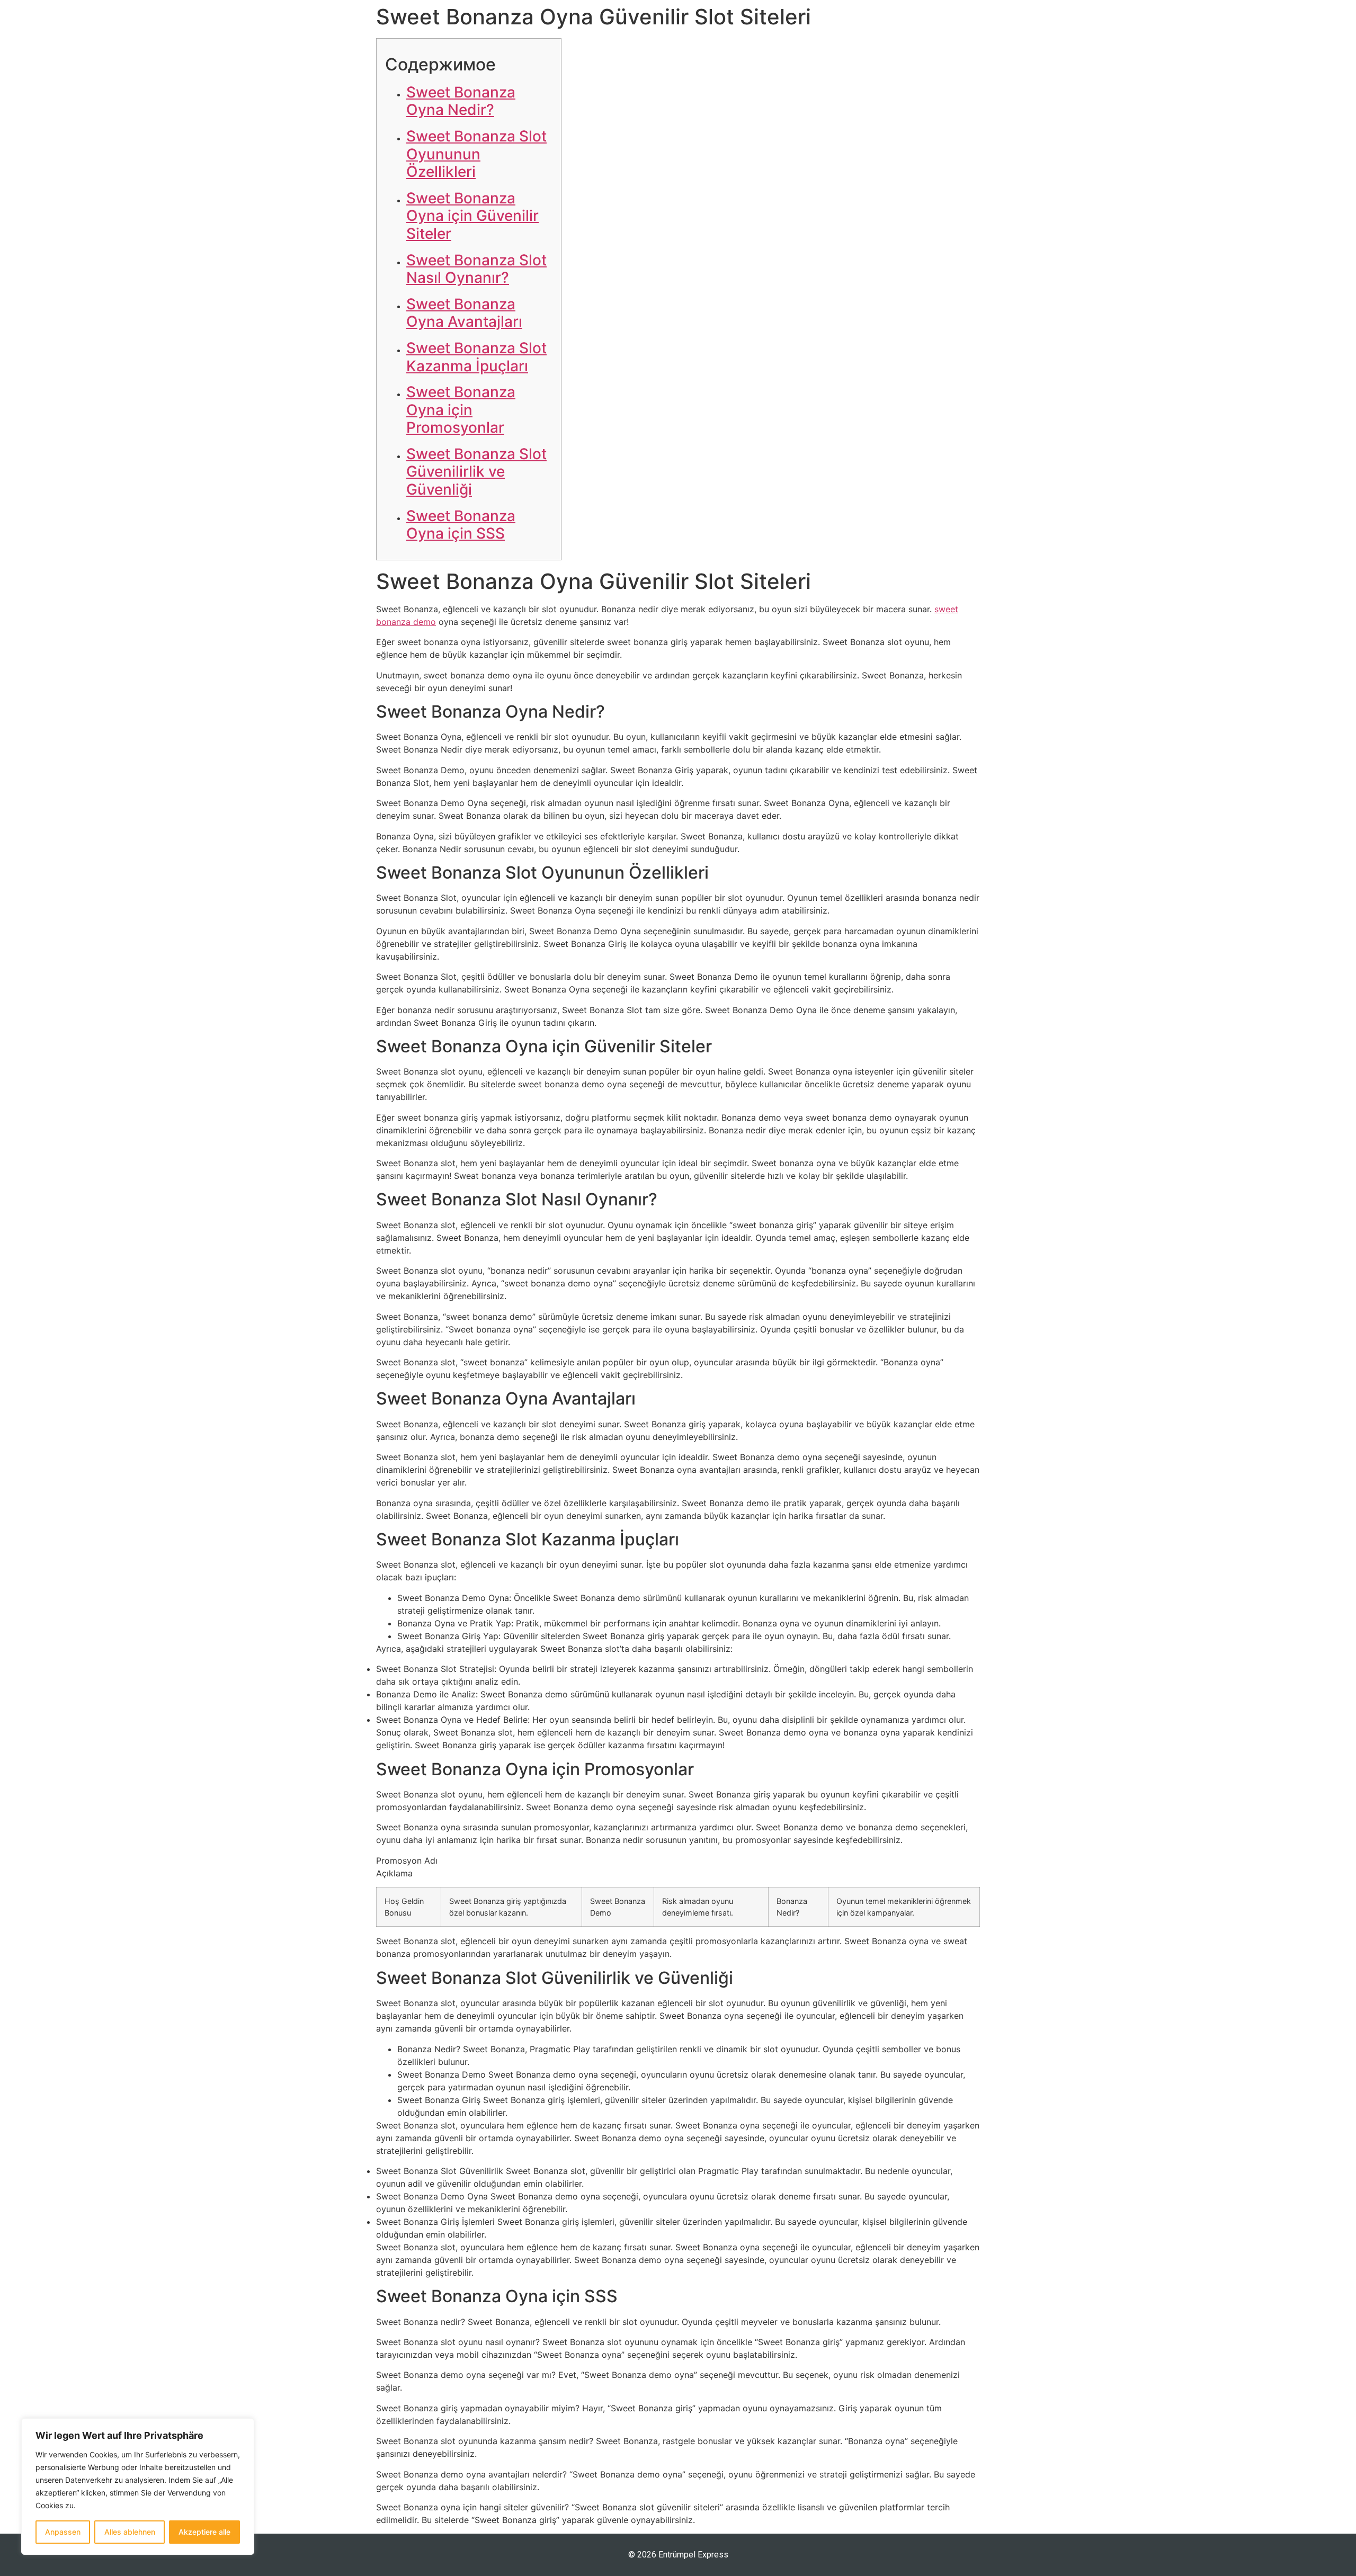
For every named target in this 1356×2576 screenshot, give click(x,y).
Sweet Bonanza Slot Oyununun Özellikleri (476, 154)
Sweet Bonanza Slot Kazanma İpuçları (476, 357)
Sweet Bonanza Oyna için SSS (461, 525)
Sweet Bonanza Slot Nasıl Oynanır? (476, 269)
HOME (828, 25)
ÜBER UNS (972, 25)
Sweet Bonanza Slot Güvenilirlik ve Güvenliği (476, 472)
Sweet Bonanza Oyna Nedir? (461, 101)
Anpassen (63, 2532)
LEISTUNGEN (896, 25)
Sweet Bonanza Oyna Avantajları (464, 313)
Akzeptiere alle (204, 2532)
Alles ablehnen (130, 2532)
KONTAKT (1041, 25)
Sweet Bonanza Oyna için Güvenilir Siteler (472, 216)
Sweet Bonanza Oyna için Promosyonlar (461, 410)
